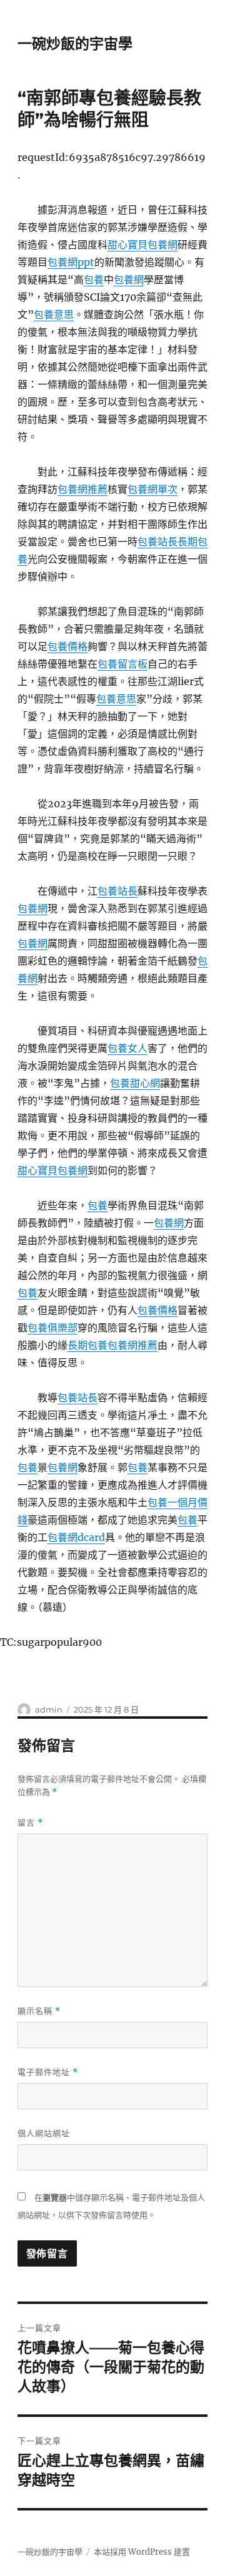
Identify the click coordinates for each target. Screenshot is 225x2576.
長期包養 (87, 1345)
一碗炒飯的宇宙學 (75, 44)
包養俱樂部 (52, 1328)
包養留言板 (122, 664)
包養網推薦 (82, 489)
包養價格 (67, 646)
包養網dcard (76, 1537)
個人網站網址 (44, 2133)
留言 (30, 1823)
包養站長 (157, 542)
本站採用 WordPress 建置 (142, 2552)
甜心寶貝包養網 (142, 245)
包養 (94, 279)
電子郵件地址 (48, 2072)
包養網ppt (71, 262)
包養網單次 (152, 489)
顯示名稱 (39, 2011)
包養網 (129, 279)
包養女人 (127, 1048)
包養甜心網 (135, 1083)
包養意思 (54, 314)
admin (49, 1709)
